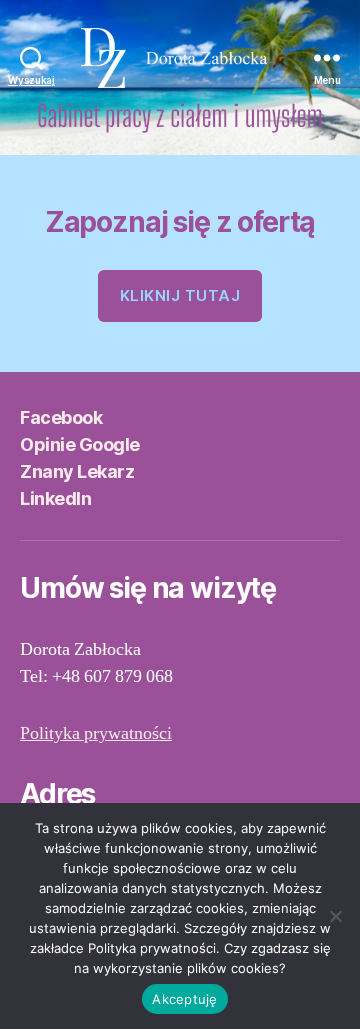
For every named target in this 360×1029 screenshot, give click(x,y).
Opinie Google (80, 444)
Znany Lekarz (77, 471)
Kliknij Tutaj (180, 295)
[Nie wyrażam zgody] (335, 916)
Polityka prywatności (96, 733)
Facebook (61, 417)
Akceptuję (184, 999)
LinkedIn (55, 498)
